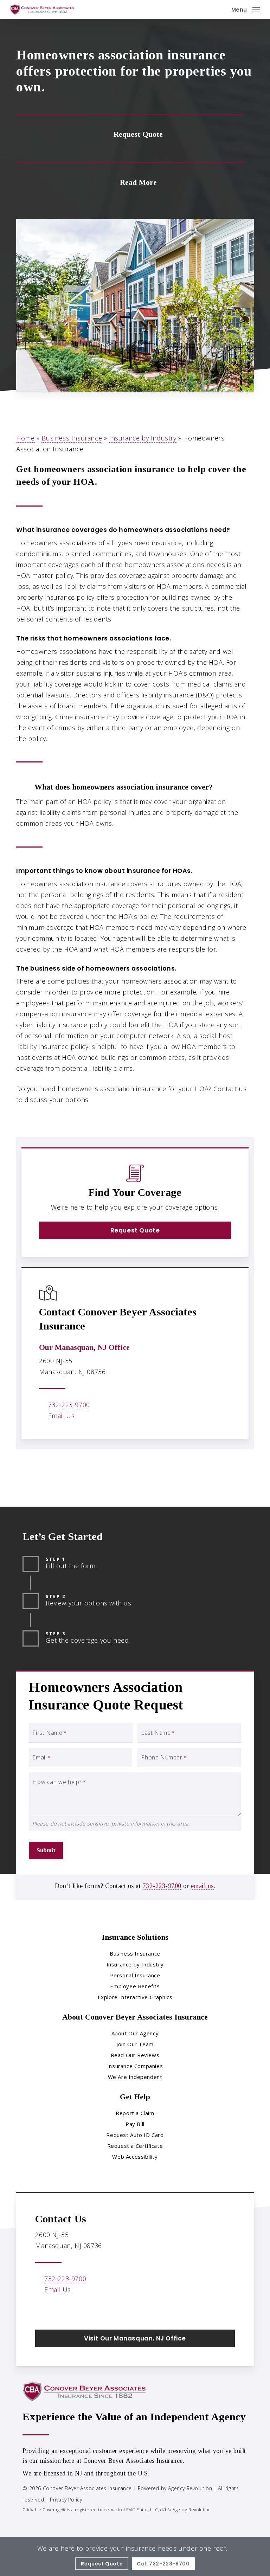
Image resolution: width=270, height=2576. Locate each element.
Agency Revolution (190, 2488)
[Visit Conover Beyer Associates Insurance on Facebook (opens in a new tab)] (42, 2310)
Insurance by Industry (143, 438)
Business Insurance (72, 438)
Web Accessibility (135, 2157)
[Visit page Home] (42, 9)
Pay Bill (135, 2124)
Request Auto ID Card (135, 2135)
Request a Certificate (135, 2146)
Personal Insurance (135, 1975)
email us (202, 1886)
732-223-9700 (69, 1405)
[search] (221, 9)
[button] (246, 9)
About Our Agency (135, 2033)
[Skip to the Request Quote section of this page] (130, 134)
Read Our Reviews (135, 2055)
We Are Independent (135, 2077)
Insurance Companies (135, 2066)
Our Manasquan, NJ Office (84, 1347)
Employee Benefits (135, 1986)
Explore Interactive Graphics (135, 1997)
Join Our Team (135, 2044)
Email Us (62, 1416)
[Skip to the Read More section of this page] (130, 181)
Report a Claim (135, 2113)
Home (25, 438)
